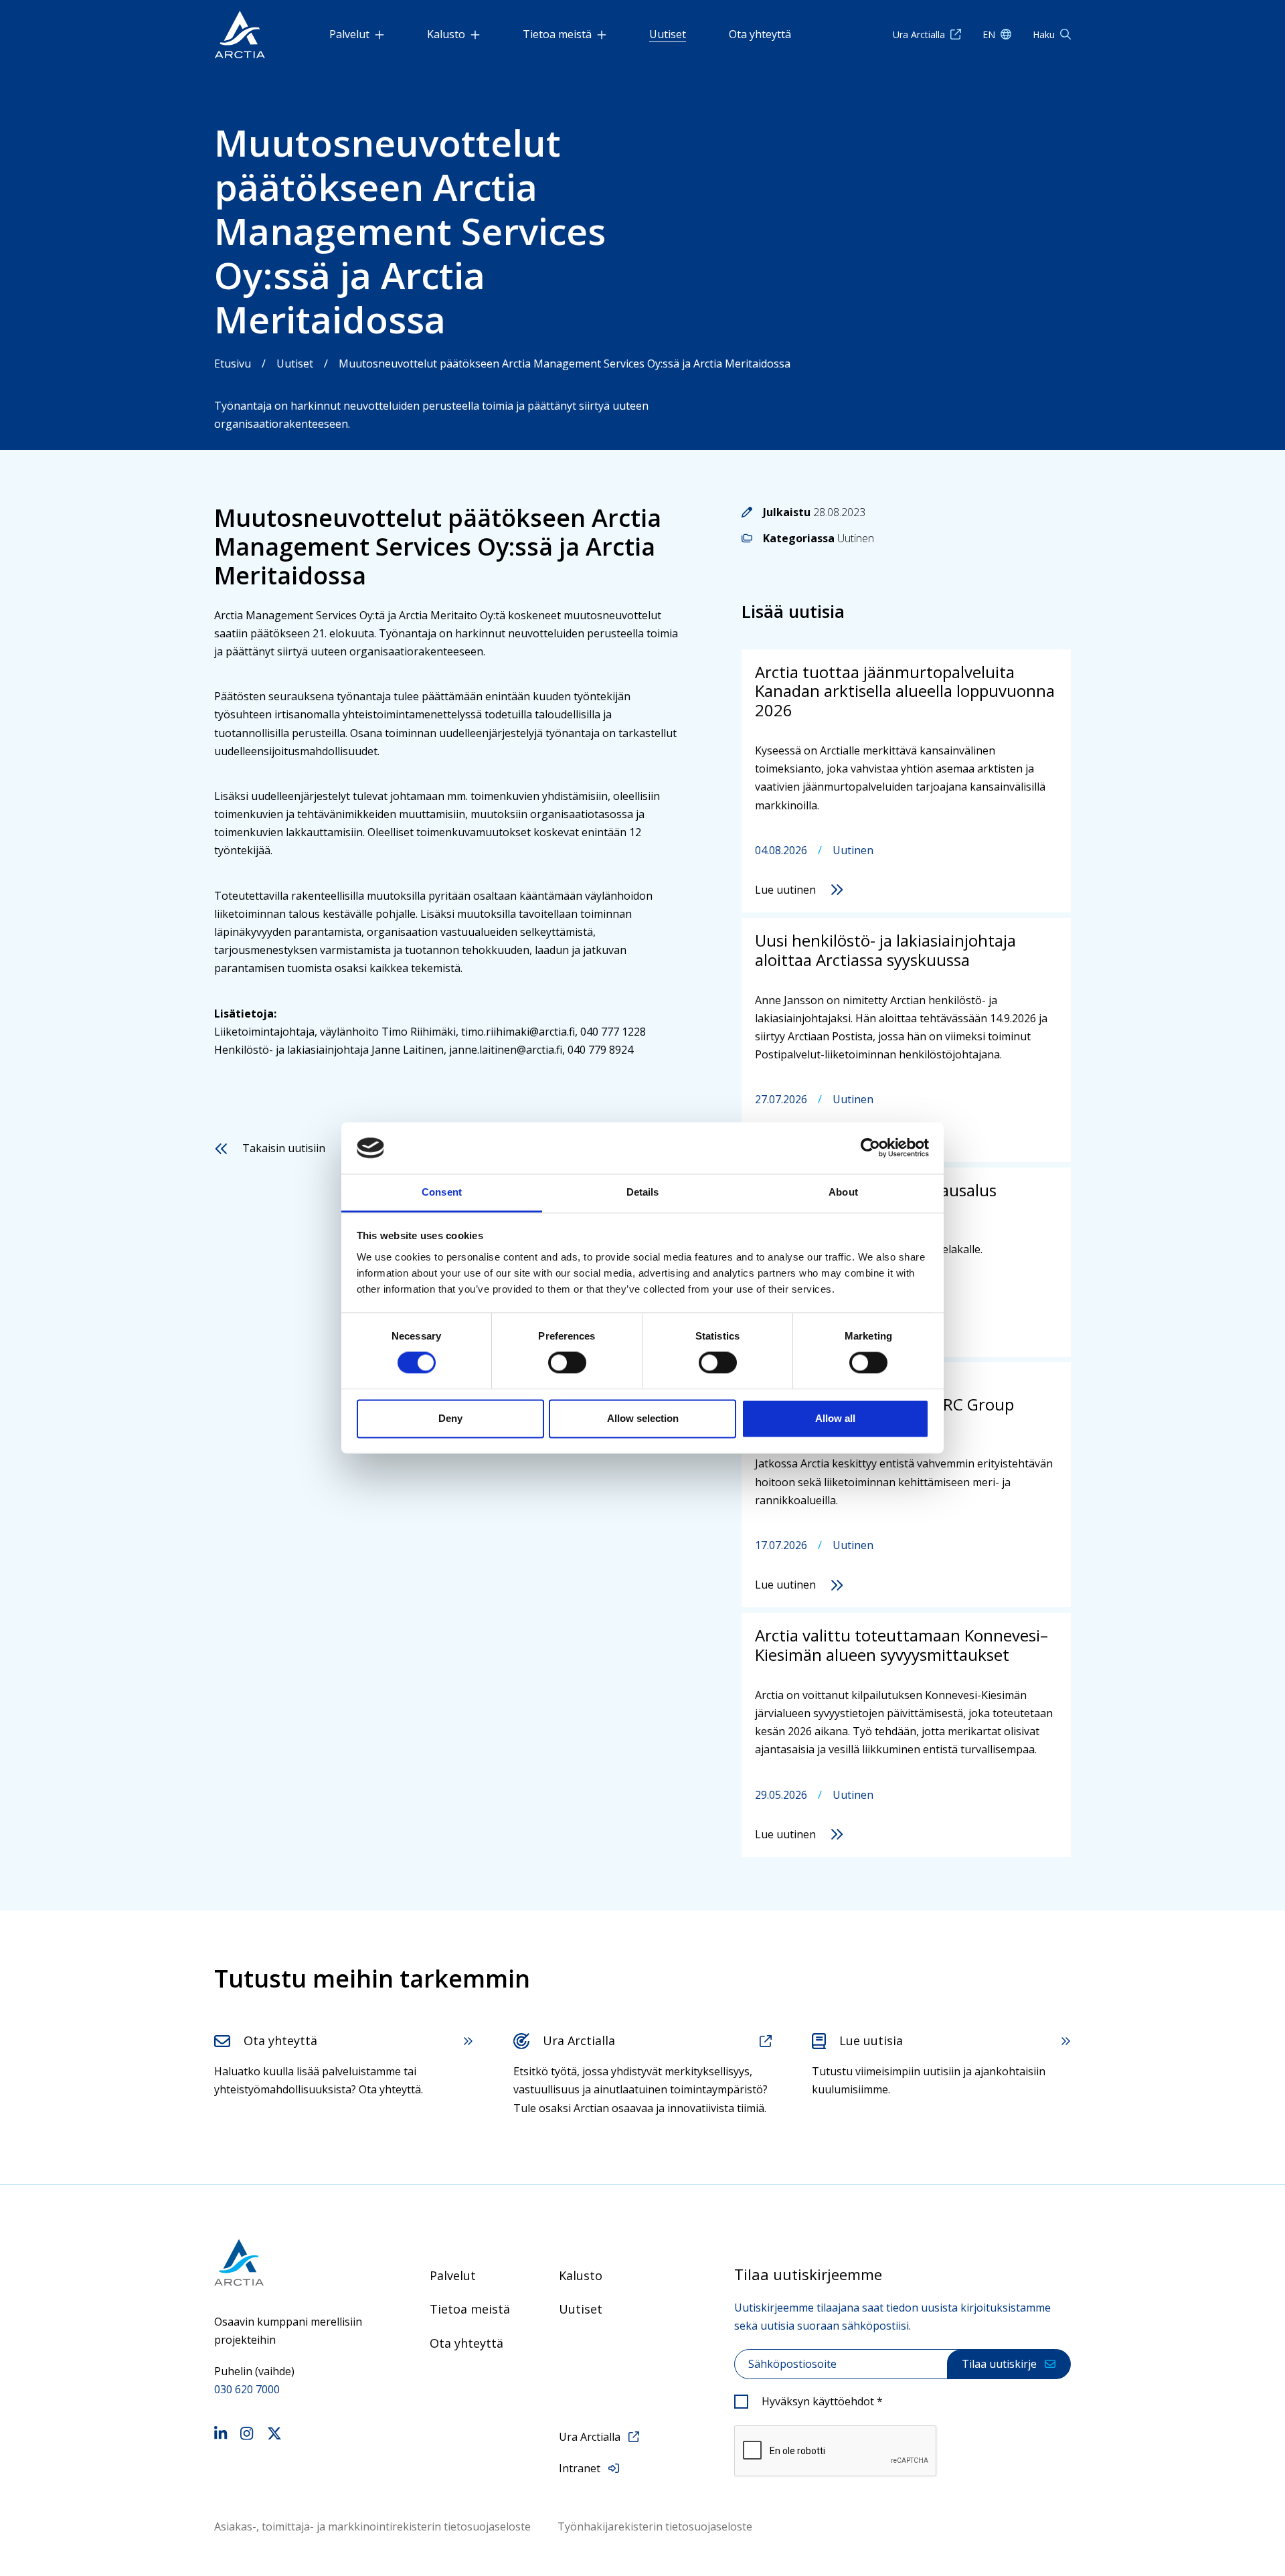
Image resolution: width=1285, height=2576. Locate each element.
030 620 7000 (247, 2389)
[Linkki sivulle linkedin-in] (221, 2435)
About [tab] (843, 1192)
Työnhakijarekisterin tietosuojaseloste (655, 2526)
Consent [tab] (442, 1192)
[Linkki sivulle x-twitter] (274, 2435)
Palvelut (349, 34)
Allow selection (643, 1418)
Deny (450, 1418)
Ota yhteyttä (760, 34)
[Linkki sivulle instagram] (247, 2435)
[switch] (567, 1363)
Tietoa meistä (557, 34)
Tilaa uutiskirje (999, 2364)
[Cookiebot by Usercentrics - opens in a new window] (870, 1148)
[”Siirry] (240, 34)
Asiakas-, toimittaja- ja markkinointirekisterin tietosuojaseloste (372, 2526)
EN (989, 34)
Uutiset (668, 34)
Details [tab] (643, 1192)
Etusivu (233, 364)
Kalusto (446, 34)
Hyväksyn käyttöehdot (822, 2401)
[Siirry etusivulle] (288, 2262)
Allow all (835, 1418)
